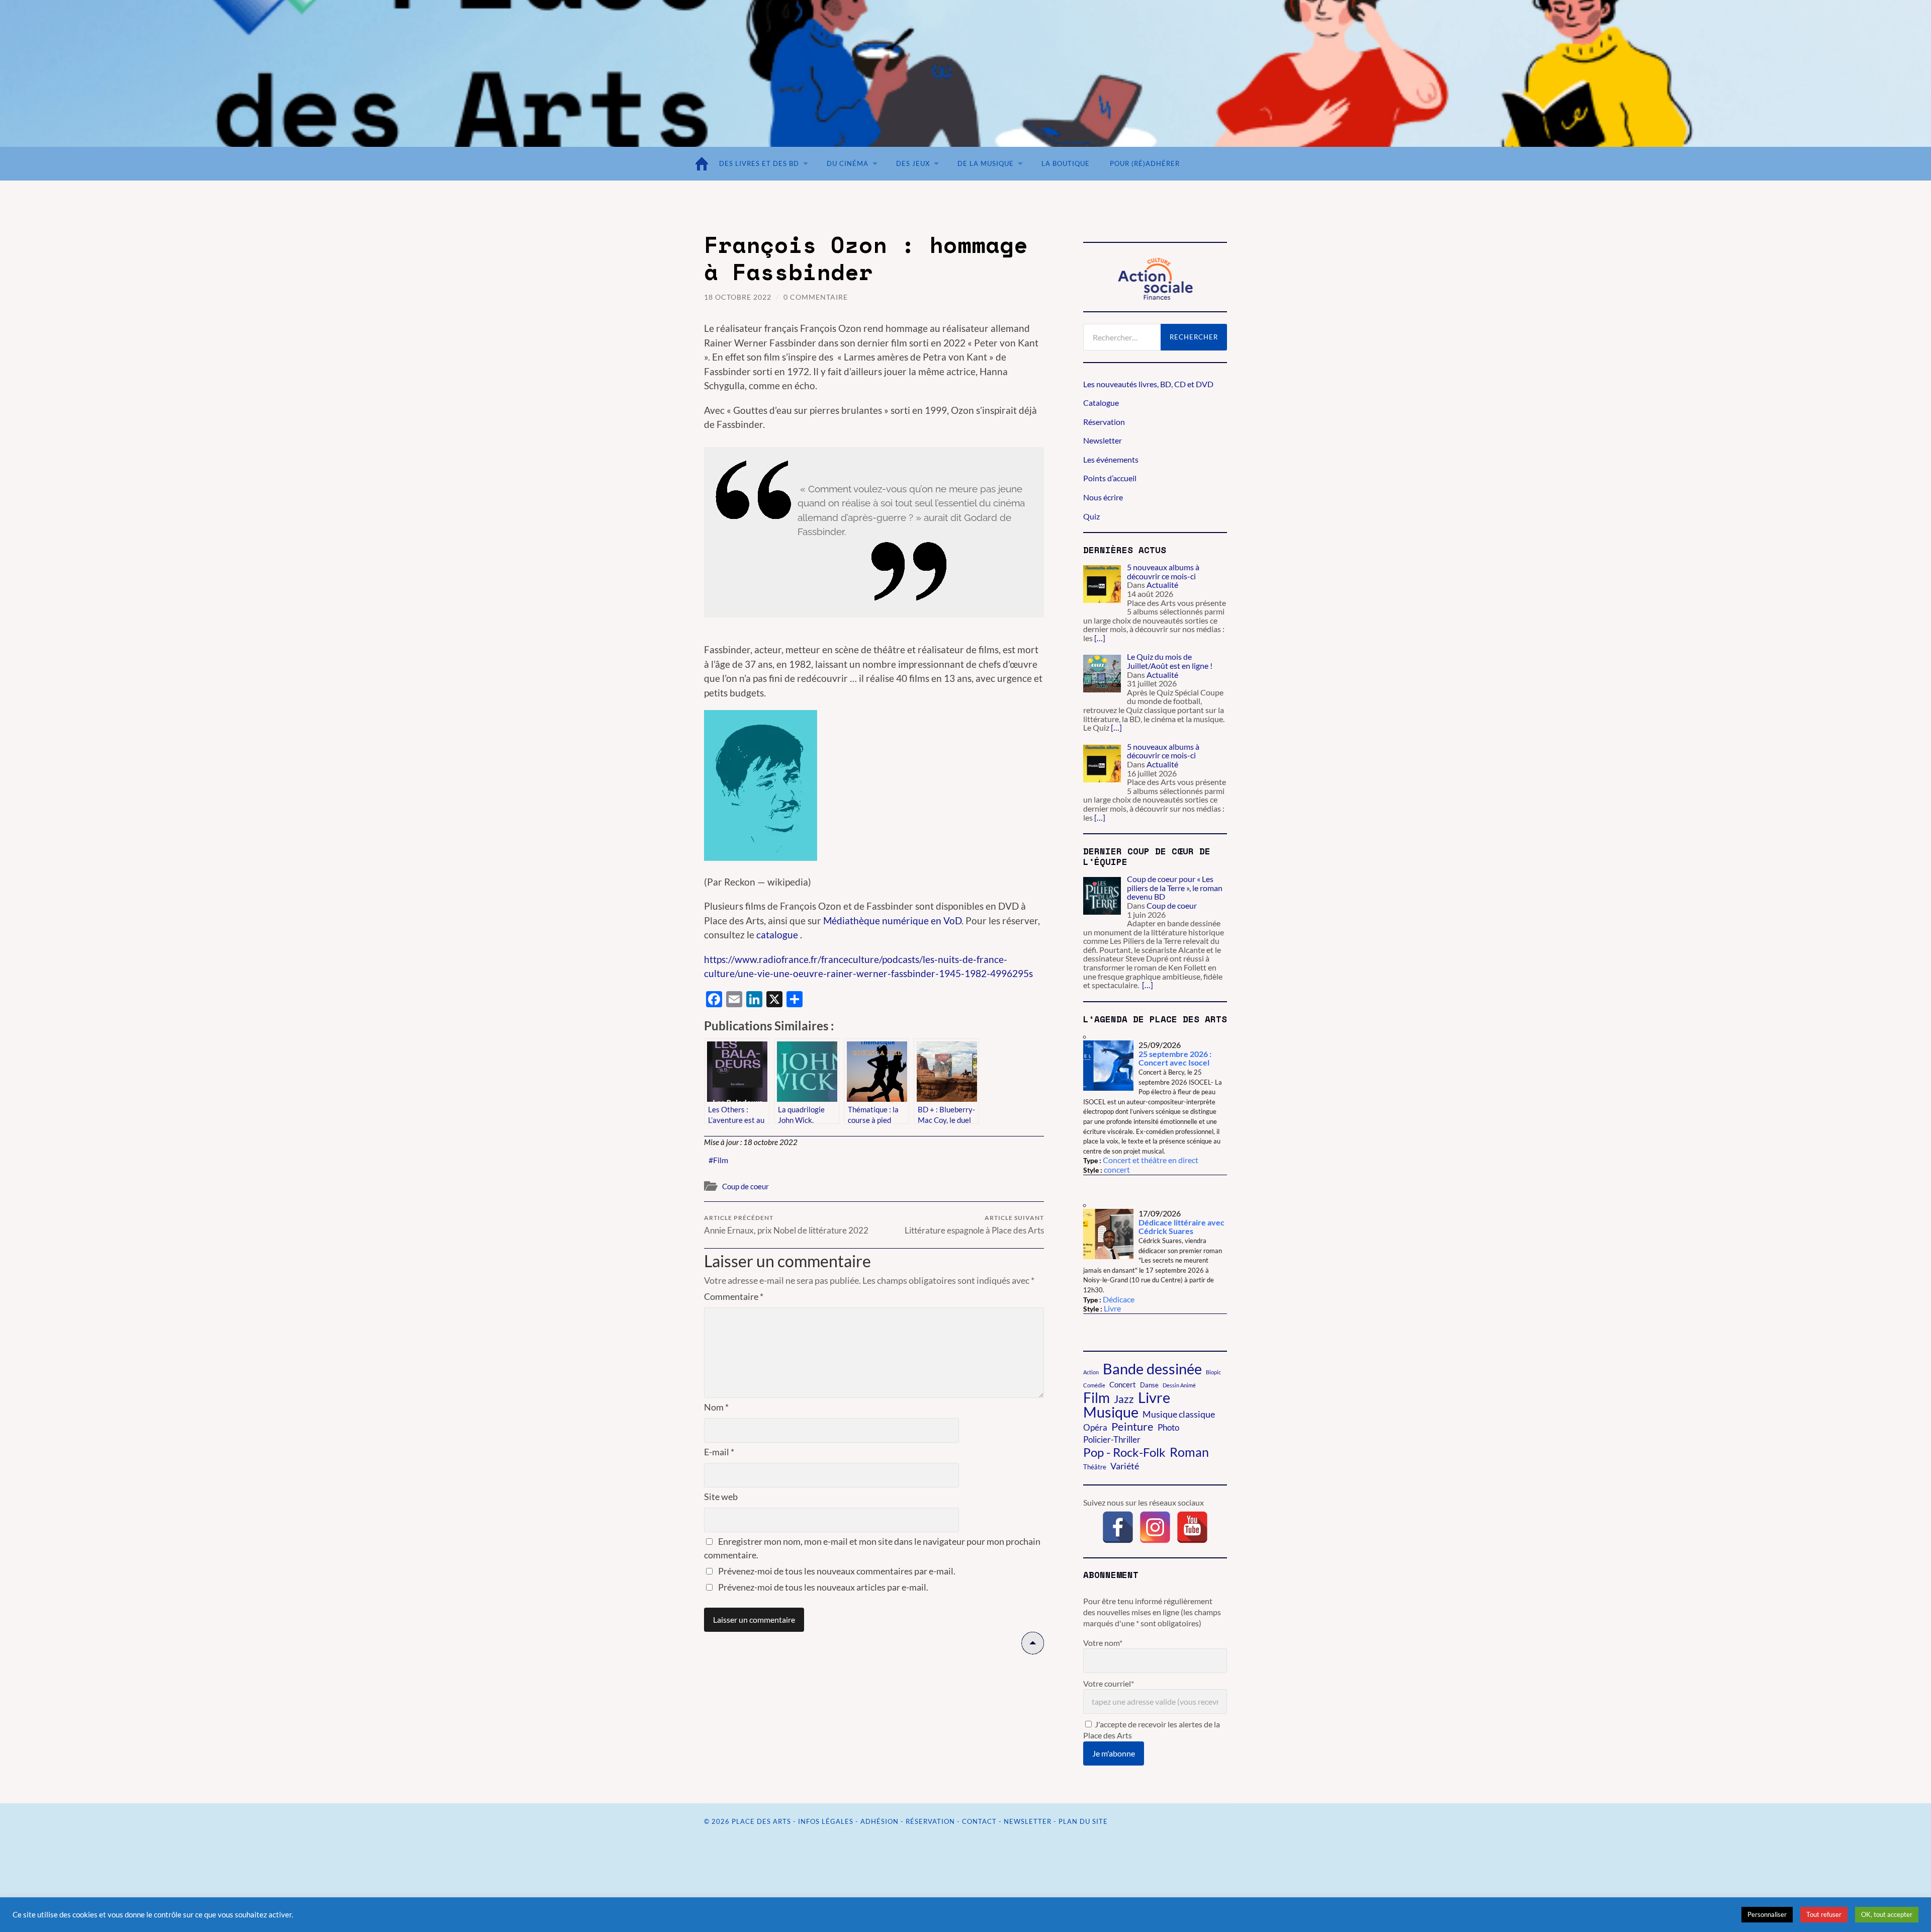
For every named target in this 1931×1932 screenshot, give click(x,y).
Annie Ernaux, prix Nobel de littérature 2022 (786, 1225)
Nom (716, 1407)
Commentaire (734, 1296)
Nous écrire (1103, 497)
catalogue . (778, 935)
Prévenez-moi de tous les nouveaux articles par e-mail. (823, 1587)
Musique (1111, 1412)
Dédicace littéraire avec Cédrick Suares (1181, 1227)
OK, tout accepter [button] (1887, 1914)
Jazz (1124, 1399)
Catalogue (1101, 403)
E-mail (719, 1452)
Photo (1168, 1427)
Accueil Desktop (704, 164)
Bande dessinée (1152, 1369)
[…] (1100, 638)
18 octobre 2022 (738, 297)
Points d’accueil (1110, 478)
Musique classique (1179, 1414)
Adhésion (880, 1821)
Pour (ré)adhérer (1145, 163)
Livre (1112, 1308)
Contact (979, 1821)
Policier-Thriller (1112, 1440)
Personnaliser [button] (1767, 1914)
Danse (1149, 1385)
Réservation (1104, 422)
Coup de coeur (745, 1186)
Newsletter (1103, 440)
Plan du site (1083, 1821)
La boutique (1066, 163)
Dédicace (1119, 1299)
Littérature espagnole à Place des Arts (974, 1225)
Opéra (1095, 1428)
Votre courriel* (1109, 1683)
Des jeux (913, 163)
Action (1091, 1372)
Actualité (1162, 585)
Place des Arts (761, 1821)
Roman (1189, 1452)
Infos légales (826, 1821)
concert (1117, 1169)
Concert (1123, 1384)
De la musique (986, 163)
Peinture (1132, 1427)
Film (721, 1160)
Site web (721, 1497)
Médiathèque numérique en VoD (892, 920)
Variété (1125, 1466)
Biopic (1213, 1372)
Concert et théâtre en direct (1151, 1160)
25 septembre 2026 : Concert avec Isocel (1175, 1058)
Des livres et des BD (759, 163)
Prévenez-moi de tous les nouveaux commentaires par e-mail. (837, 1571)
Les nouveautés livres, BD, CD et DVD (1148, 384)
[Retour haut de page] (1033, 1651)
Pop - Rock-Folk (1124, 1452)
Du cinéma (848, 163)
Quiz (1091, 516)
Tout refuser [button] (1824, 1914)
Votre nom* (1103, 1643)
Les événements (1111, 459)
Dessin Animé (1179, 1385)
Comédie (1094, 1385)
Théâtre (1095, 1467)
